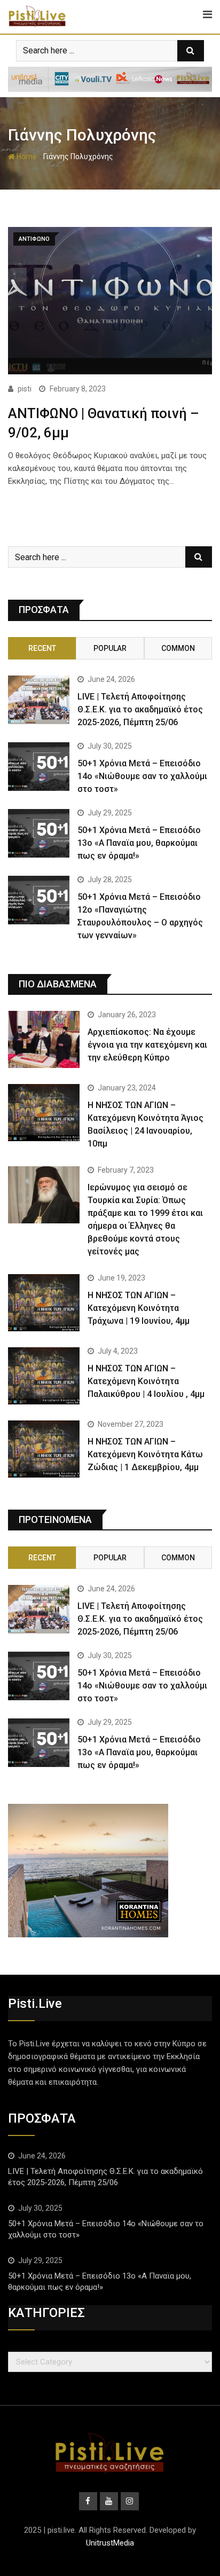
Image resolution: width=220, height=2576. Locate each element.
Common (178, 648)
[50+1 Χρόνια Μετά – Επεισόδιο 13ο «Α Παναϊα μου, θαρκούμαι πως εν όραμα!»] (39, 834)
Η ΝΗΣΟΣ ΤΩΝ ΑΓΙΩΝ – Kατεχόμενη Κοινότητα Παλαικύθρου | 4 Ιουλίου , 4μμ (146, 1381)
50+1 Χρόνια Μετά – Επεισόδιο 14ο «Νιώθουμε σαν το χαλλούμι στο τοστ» (142, 776)
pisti (25, 389)
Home (26, 156)
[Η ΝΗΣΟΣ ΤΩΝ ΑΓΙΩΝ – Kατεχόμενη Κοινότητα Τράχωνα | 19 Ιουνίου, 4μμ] (44, 1303)
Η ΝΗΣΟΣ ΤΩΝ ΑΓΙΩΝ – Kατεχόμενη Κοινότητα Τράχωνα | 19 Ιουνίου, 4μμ (139, 1308)
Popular (110, 648)
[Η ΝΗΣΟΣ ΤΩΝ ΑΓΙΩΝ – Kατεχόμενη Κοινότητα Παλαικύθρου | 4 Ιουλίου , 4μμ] (44, 1376)
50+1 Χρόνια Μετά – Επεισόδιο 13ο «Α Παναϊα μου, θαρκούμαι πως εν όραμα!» (139, 843)
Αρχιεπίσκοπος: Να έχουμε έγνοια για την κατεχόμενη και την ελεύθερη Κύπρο (147, 1045)
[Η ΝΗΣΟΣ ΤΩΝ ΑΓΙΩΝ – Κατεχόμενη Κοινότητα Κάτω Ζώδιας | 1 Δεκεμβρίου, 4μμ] (44, 1449)
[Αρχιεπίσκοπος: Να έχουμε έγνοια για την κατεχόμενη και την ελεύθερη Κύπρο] (44, 1039)
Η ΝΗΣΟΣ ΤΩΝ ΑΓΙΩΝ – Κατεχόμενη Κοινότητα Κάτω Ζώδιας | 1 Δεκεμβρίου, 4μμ (145, 1454)
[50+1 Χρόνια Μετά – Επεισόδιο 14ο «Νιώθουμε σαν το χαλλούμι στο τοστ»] (39, 767)
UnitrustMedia (110, 2543)
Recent (42, 648)
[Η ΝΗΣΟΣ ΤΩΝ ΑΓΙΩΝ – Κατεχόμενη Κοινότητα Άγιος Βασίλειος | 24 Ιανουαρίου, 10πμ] (44, 1113)
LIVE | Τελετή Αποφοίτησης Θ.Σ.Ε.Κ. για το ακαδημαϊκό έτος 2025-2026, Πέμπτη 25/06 (140, 709)
